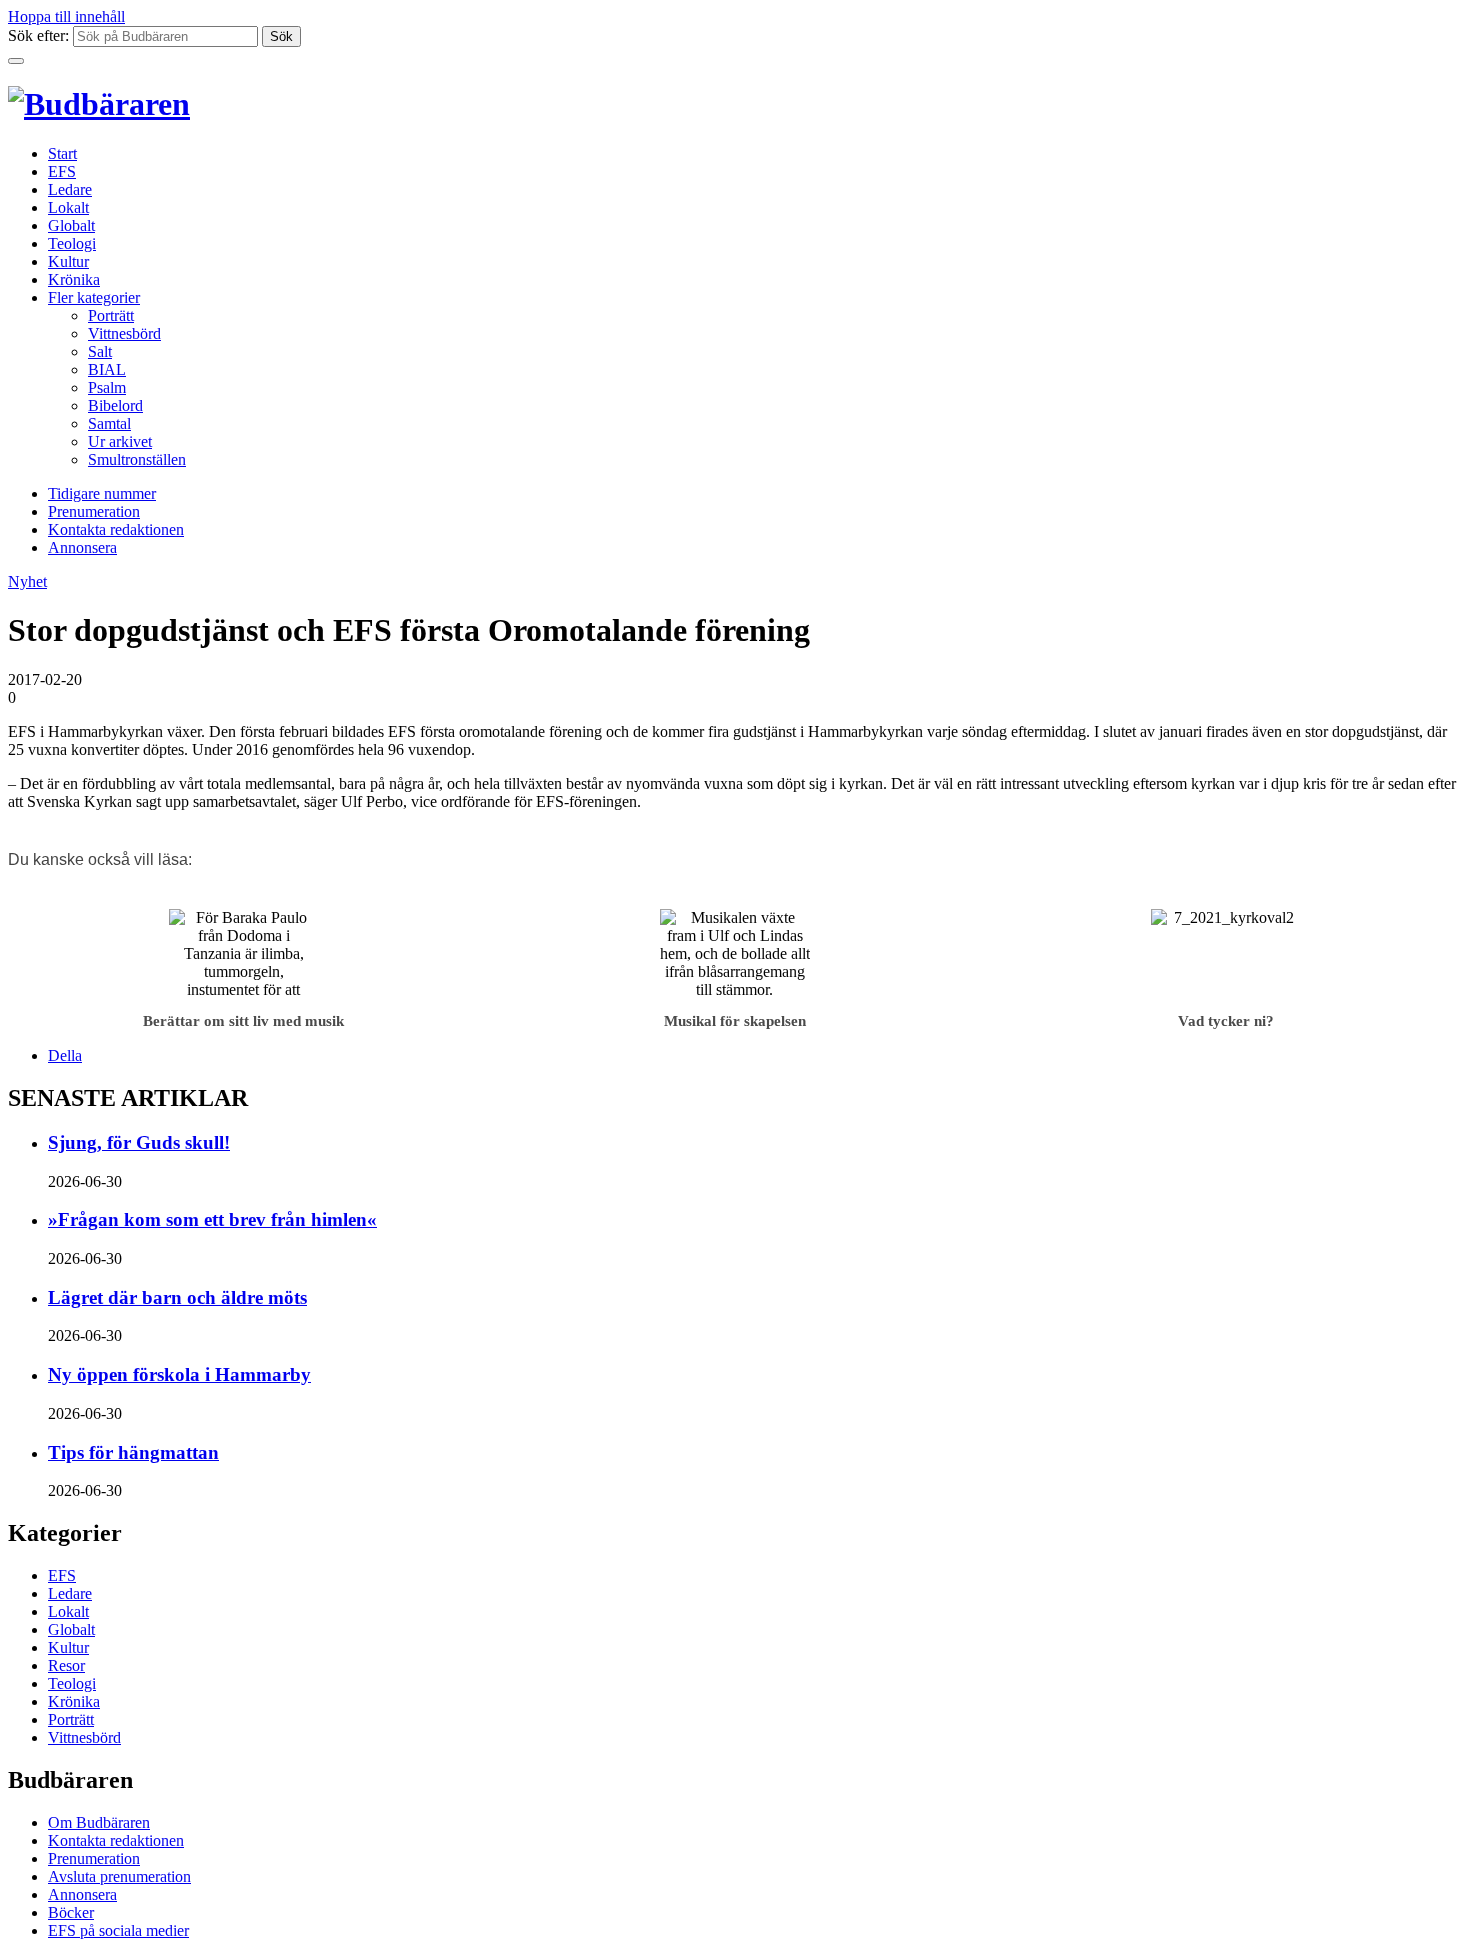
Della (65, 1055)
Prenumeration (94, 511)
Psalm (107, 387)
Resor (66, 1665)
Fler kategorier (94, 297)
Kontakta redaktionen (116, 529)
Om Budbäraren (99, 1822)
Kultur (68, 261)
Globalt (71, 225)
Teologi (72, 243)
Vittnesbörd (124, 333)
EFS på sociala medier (118, 1930)
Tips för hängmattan (133, 1452)
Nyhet (27, 581)
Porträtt (111, 315)
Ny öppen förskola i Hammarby (179, 1374)
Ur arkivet (120, 441)
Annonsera (82, 547)
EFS (62, 171)
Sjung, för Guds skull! (139, 1142)
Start (62, 153)
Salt (100, 351)
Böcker (71, 1912)
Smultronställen (137, 459)
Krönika (74, 279)
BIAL (107, 369)
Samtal (109, 423)
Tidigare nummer (102, 493)
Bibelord (115, 405)
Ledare (70, 189)
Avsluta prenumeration (119, 1876)
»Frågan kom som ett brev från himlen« (212, 1219)
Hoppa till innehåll (66, 16)
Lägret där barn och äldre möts (177, 1297)
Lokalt (68, 207)
